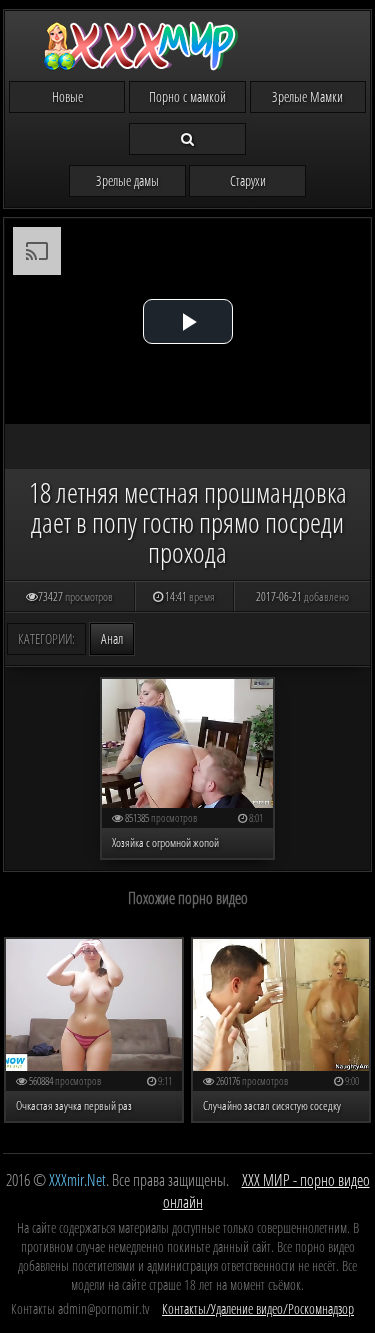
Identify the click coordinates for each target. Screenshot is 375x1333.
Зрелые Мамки (307, 96)
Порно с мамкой (187, 96)
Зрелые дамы (127, 180)
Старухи (248, 180)
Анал (112, 638)
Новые (67, 96)
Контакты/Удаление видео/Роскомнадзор (258, 1308)
